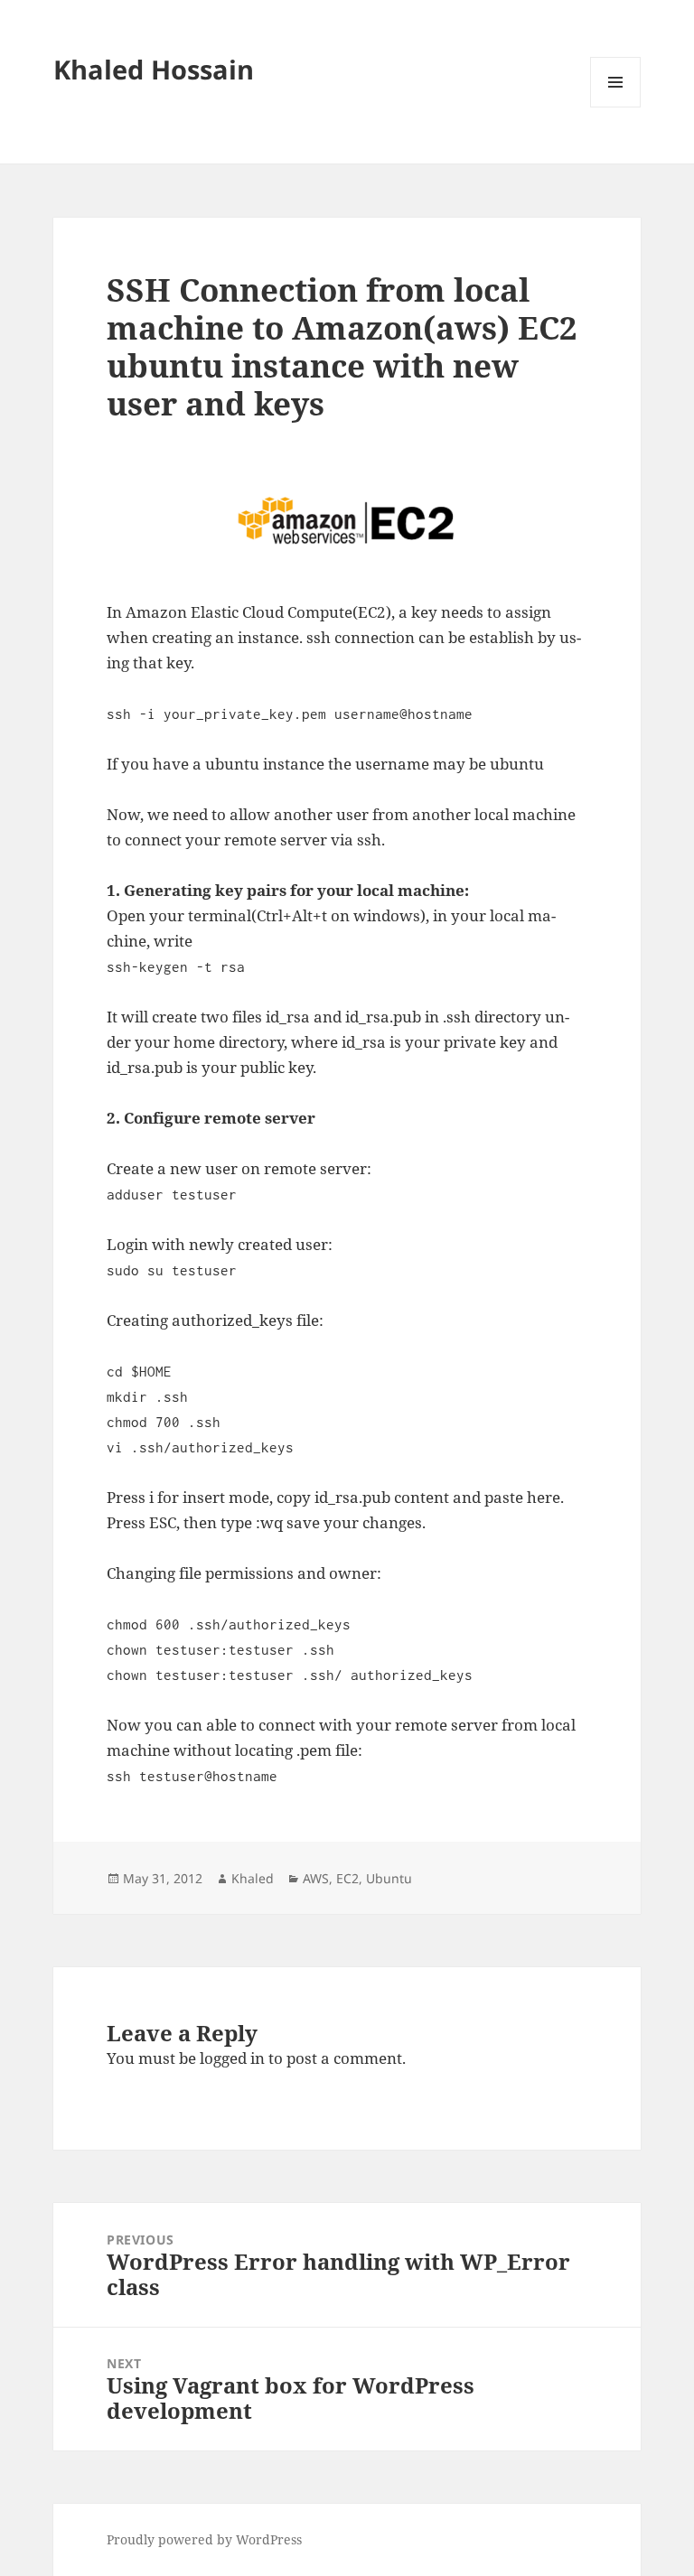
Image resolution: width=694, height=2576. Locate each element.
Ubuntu (389, 1878)
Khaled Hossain (154, 69)
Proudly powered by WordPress (204, 2539)
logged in (232, 2058)
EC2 (347, 1878)
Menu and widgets (616, 107)
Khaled (253, 1878)
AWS (316, 1878)
